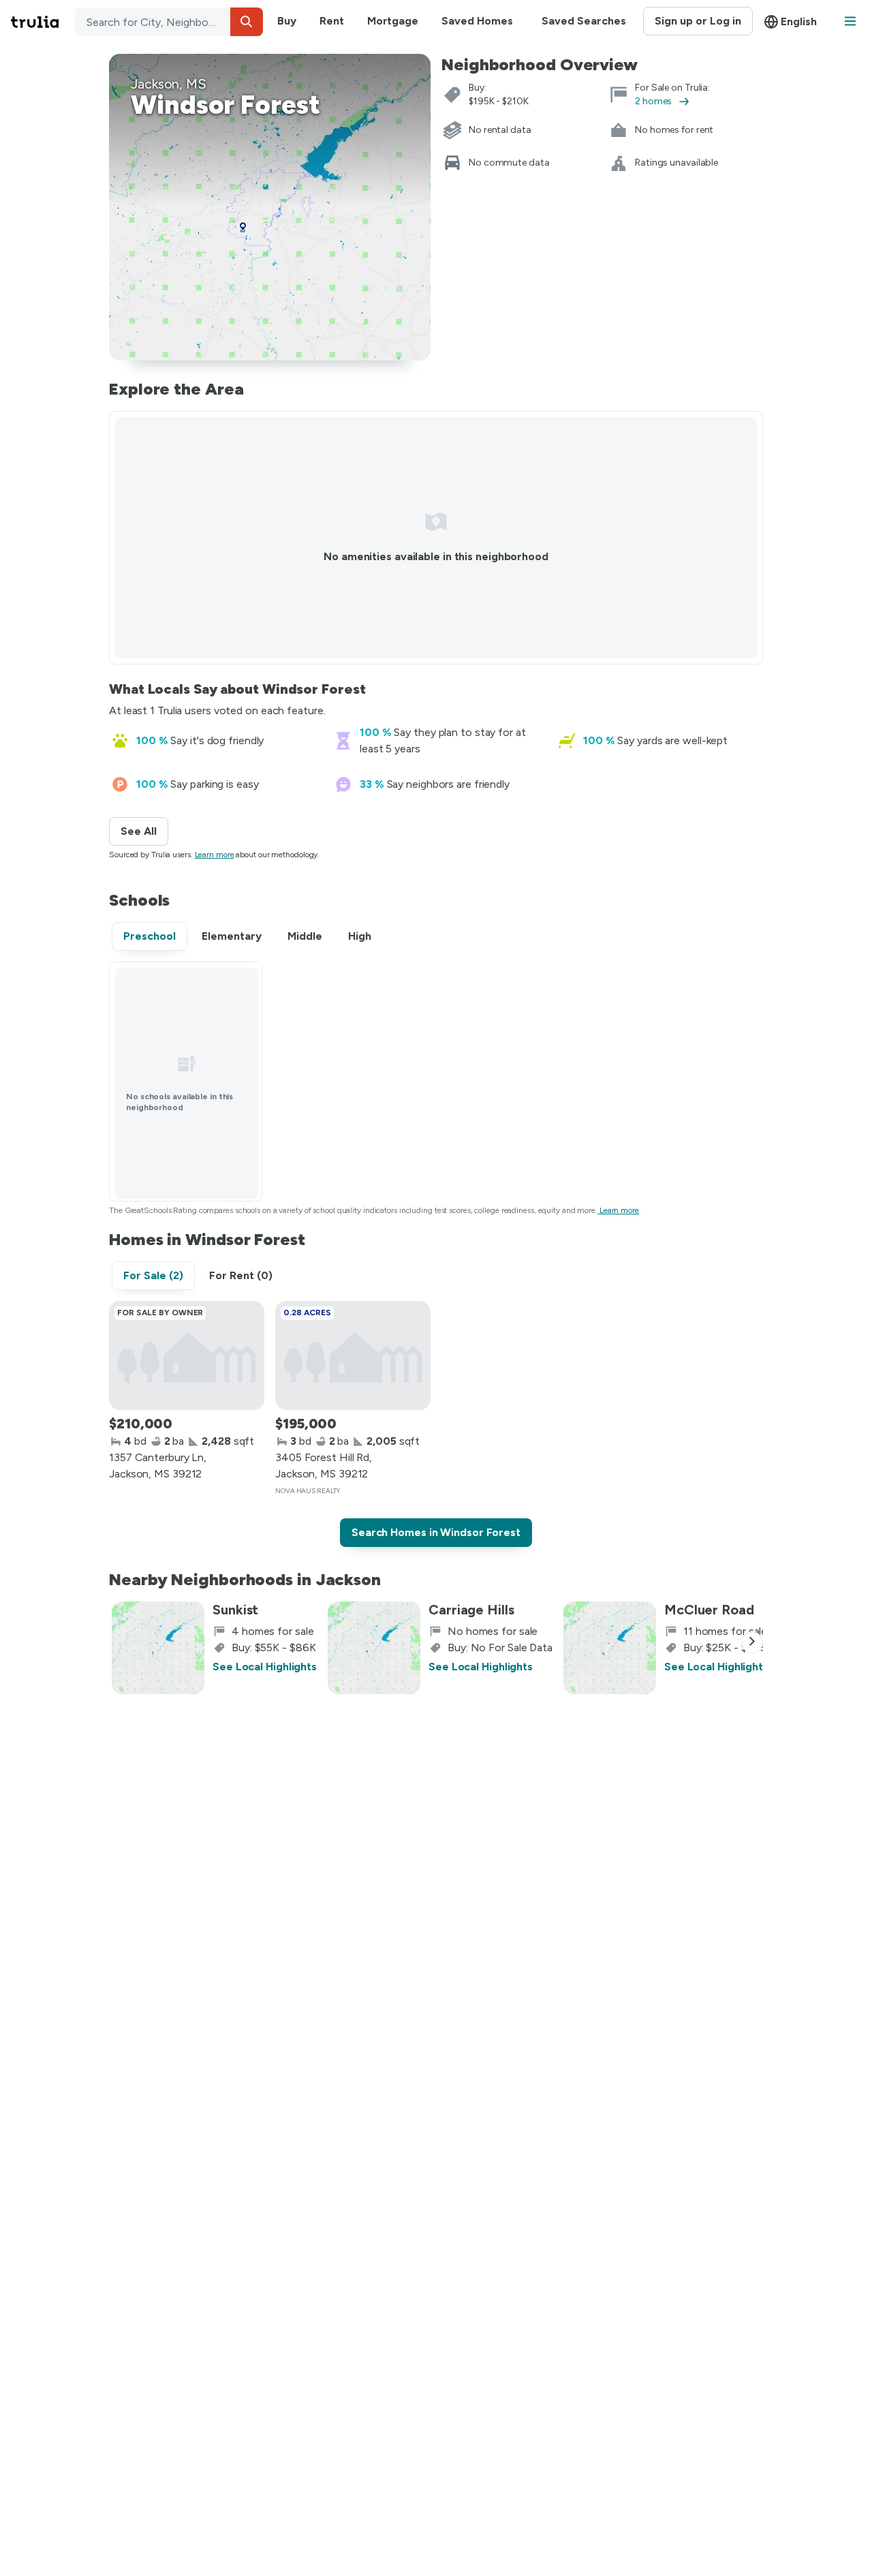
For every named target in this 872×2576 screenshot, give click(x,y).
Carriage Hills (471, 1610)
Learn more (215, 855)
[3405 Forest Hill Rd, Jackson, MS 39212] (353, 1355)
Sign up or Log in (698, 21)
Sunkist (235, 1610)
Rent (332, 21)
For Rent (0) (241, 1275)
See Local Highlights (265, 1667)
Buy (287, 21)
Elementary (232, 936)
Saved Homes (477, 21)
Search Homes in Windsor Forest (436, 1532)
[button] (247, 22)
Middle (305, 936)
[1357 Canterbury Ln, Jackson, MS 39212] (187, 1355)
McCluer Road (709, 1610)
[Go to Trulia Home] (43, 22)
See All (144, 831)
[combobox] (169, 22)
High (360, 936)
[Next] (752, 1642)
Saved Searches (584, 21)
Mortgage (393, 21)
